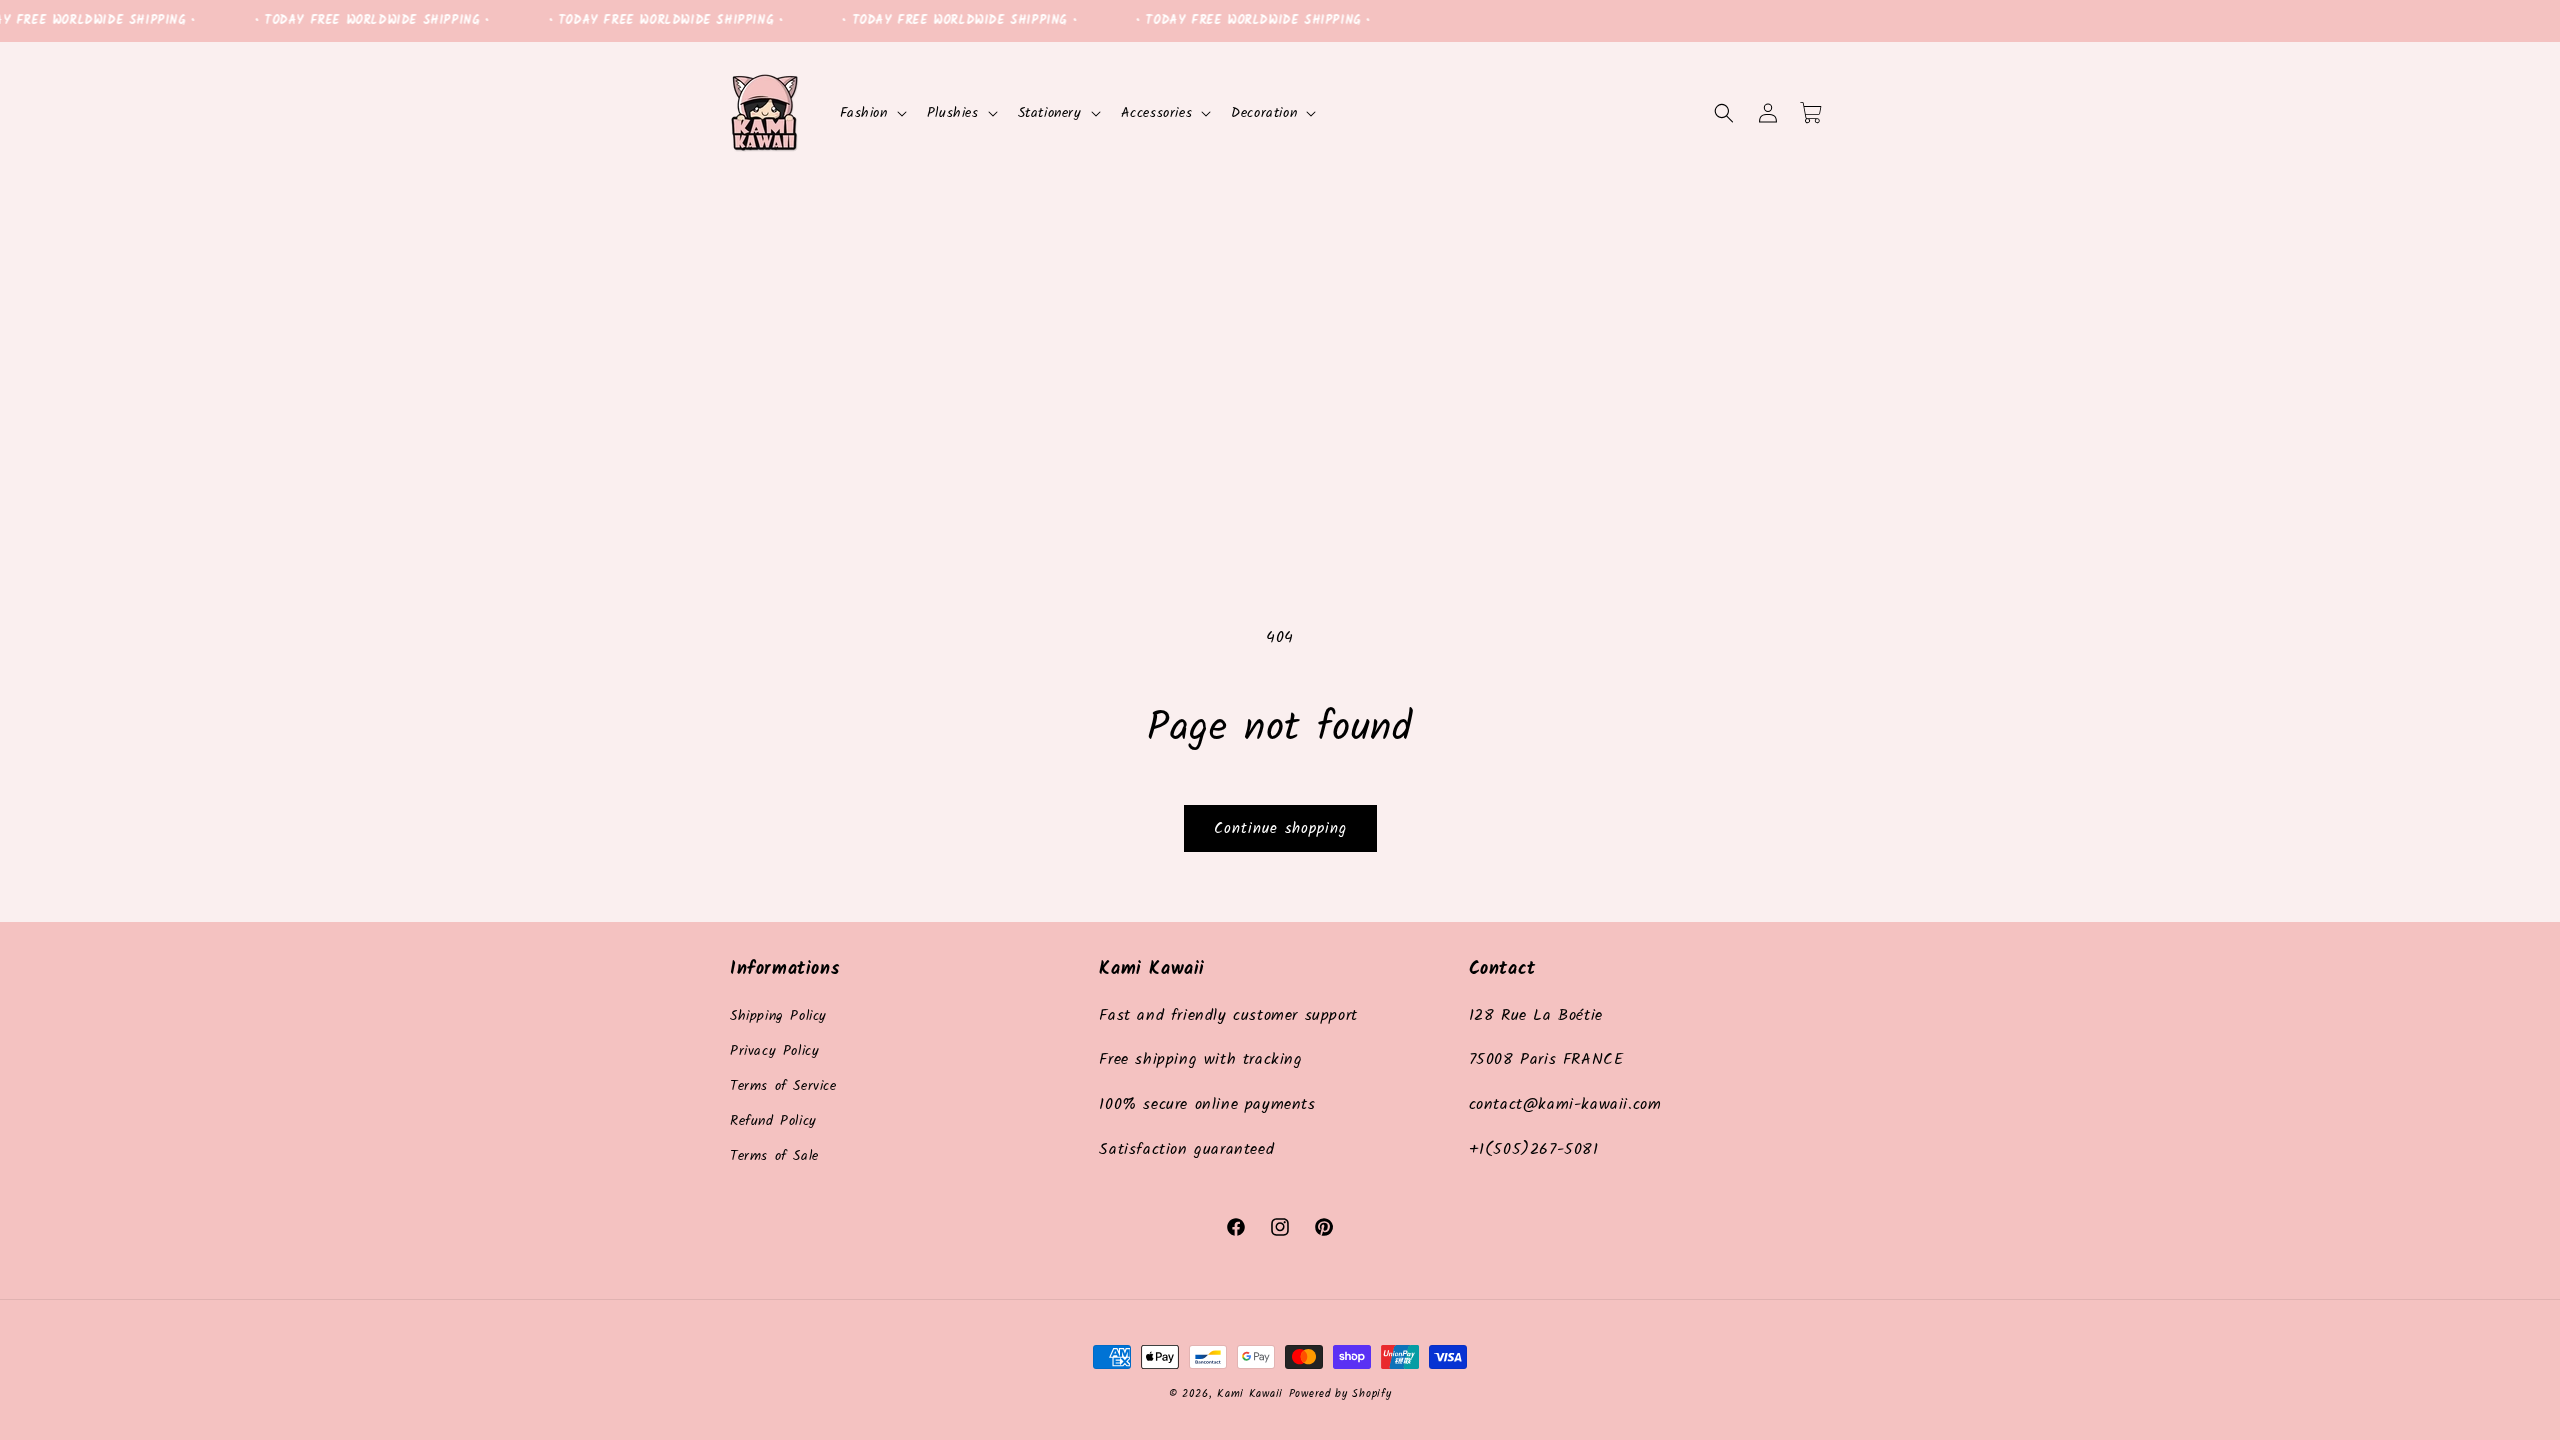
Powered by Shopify (1340, 1394)
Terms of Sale (774, 1156)
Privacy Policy (774, 1051)
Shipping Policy (778, 1016)
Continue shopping (1280, 829)
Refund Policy (773, 1121)
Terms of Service (783, 1086)
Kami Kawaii (1250, 1394)
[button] (871, 113)
